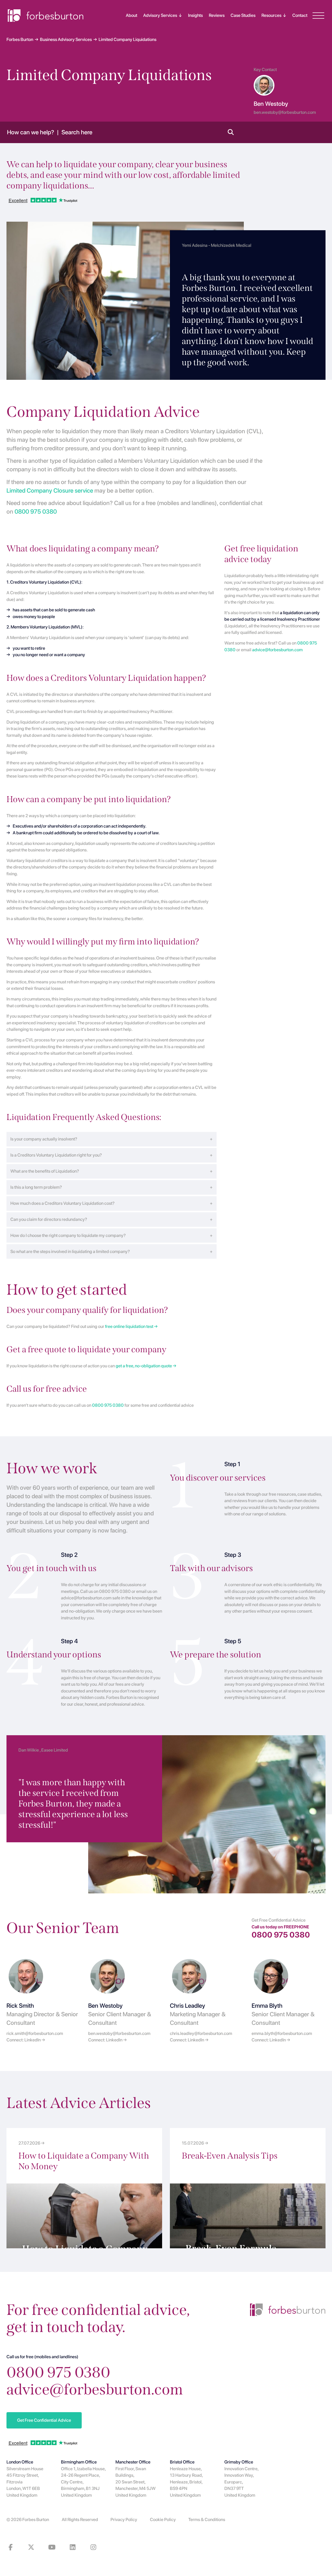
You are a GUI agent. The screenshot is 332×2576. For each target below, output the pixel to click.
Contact (300, 15)
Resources (271, 15)
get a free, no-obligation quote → (146, 1366)
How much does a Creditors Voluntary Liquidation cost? (63, 1203)
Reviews (217, 15)
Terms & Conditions (207, 2519)
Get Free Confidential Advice (44, 2420)
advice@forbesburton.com (277, 650)
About (132, 15)
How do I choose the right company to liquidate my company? (68, 1235)
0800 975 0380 (36, 512)
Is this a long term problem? (36, 1187)
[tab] (112, 1138)
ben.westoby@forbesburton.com (119, 2033)
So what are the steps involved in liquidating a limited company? (70, 1251)
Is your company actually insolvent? (44, 1139)
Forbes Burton (36, 2519)
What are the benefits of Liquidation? (45, 1171)
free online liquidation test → (131, 1326)
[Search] (231, 132)
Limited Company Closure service (50, 491)
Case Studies (243, 15)
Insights (195, 15)
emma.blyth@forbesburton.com (282, 2033)
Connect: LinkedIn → (26, 2040)
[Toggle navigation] (318, 16)
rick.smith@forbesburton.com (35, 2033)
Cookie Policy (163, 2519)
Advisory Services (160, 15)
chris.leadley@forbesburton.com (201, 2033)
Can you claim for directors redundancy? (49, 1219)
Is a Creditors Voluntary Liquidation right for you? (56, 1155)
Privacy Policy (124, 2519)
